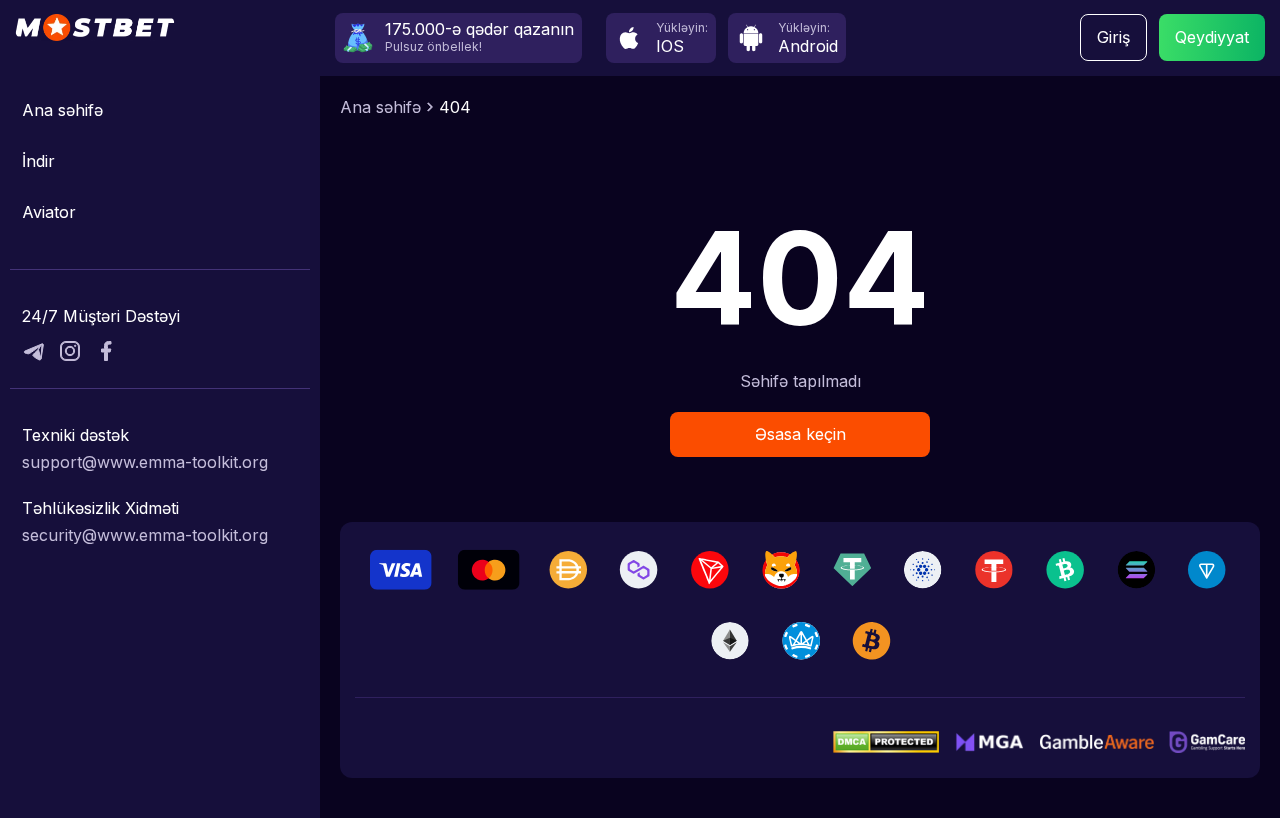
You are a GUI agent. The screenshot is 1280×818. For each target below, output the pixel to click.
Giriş (1113, 37)
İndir (38, 161)
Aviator (49, 212)
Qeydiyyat (1212, 37)
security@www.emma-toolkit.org (145, 535)
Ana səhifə (62, 110)
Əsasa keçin (800, 434)
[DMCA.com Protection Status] (886, 742)
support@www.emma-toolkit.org (145, 462)
